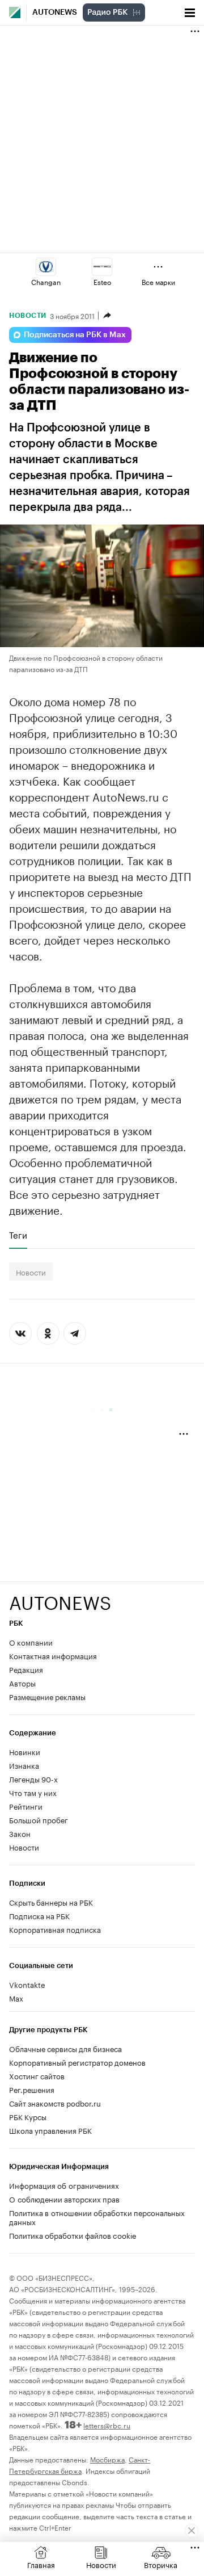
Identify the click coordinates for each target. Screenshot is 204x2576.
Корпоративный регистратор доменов (77, 2062)
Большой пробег (39, 1819)
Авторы (22, 1683)
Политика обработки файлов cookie (73, 2235)
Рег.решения (32, 2089)
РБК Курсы (28, 2116)
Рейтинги (26, 1806)
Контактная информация (53, 1655)
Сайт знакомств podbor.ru (55, 2103)
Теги (18, 1235)
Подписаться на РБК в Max (75, 335)
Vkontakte (27, 1984)
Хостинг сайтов (37, 2075)
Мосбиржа (107, 2459)
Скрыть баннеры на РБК (51, 1902)
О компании (31, 1642)
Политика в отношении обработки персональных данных (97, 2217)
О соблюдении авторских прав (64, 2199)
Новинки (25, 1751)
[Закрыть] (192, 2531)
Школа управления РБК (50, 2130)
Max (16, 1998)
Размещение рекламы (47, 1696)
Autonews (55, 12)
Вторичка (161, 2564)
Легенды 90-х (33, 1778)
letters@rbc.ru (107, 2425)
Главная (41, 2564)
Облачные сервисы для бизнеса (65, 2048)
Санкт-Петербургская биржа (80, 2464)
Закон (20, 1833)
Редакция (26, 1669)
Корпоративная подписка (55, 1929)
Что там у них (33, 1792)
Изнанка (24, 1765)
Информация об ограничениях (64, 2185)
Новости (28, 316)
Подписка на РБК (39, 1915)
